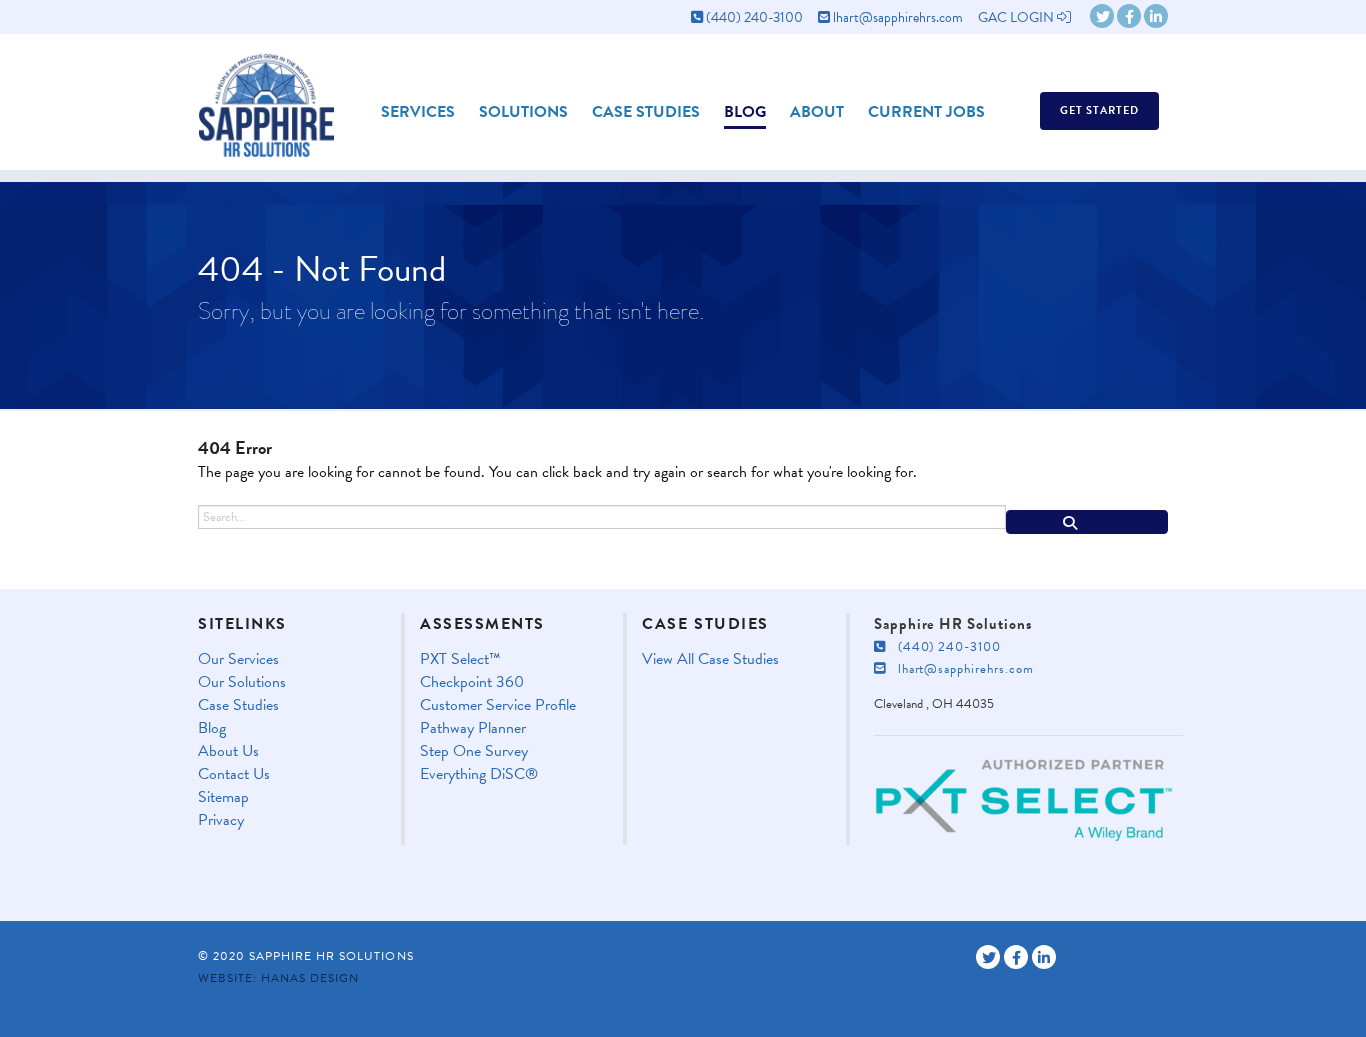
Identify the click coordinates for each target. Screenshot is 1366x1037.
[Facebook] (1129, 16)
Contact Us (234, 774)
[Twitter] (1102, 16)
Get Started (1099, 110)
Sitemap (223, 797)
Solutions (523, 112)
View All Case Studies (710, 659)
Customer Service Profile (498, 705)
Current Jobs (926, 112)
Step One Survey (474, 751)
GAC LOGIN (1017, 17)
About (817, 112)
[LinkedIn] (1156, 16)
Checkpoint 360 (472, 682)
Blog (745, 112)
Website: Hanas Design (278, 978)
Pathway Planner (473, 728)
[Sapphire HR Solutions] (266, 98)
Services (418, 112)
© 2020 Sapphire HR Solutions (306, 956)
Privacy (221, 820)
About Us (228, 751)
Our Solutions (242, 682)
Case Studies (646, 112)
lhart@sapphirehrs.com (896, 17)
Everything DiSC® (479, 774)
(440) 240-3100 (753, 17)
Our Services (238, 659)
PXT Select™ (460, 659)
